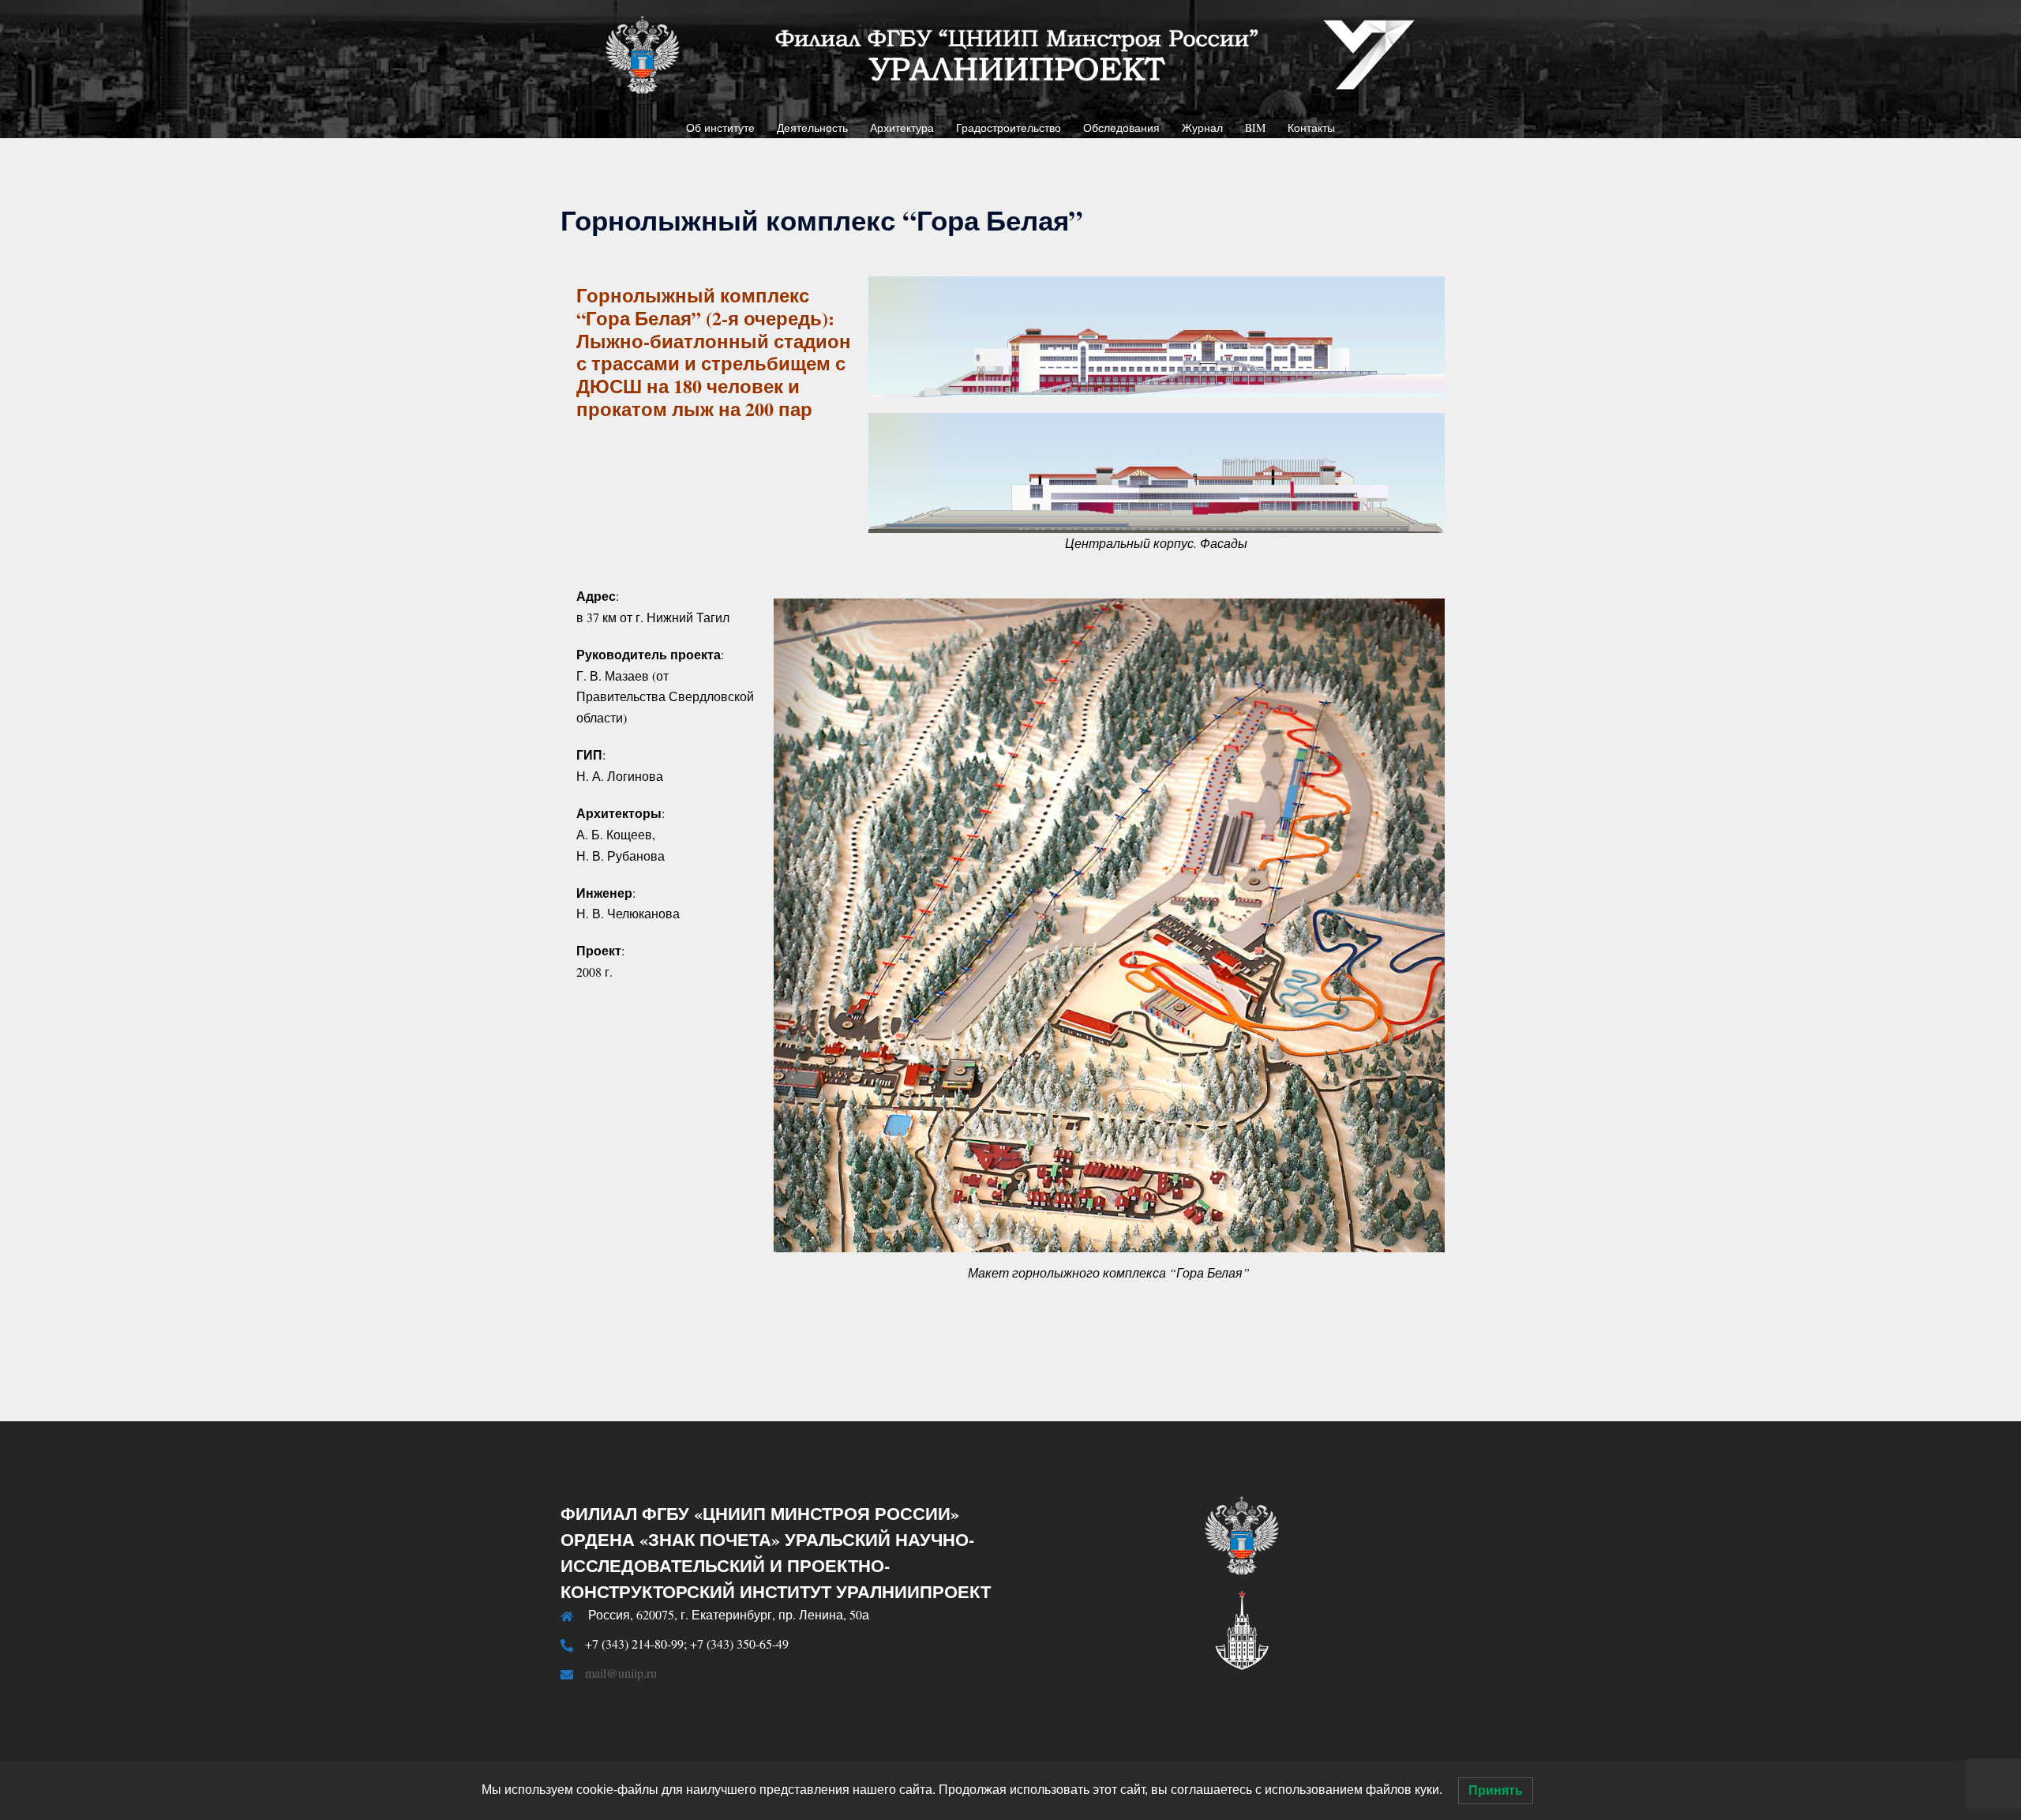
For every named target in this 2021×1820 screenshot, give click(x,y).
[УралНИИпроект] (1010, 59)
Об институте (720, 128)
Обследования (1121, 128)
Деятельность (812, 128)
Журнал (1202, 128)
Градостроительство (1009, 128)
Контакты (1311, 128)
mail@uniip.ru (621, 1673)
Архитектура (902, 128)
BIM (1255, 128)
